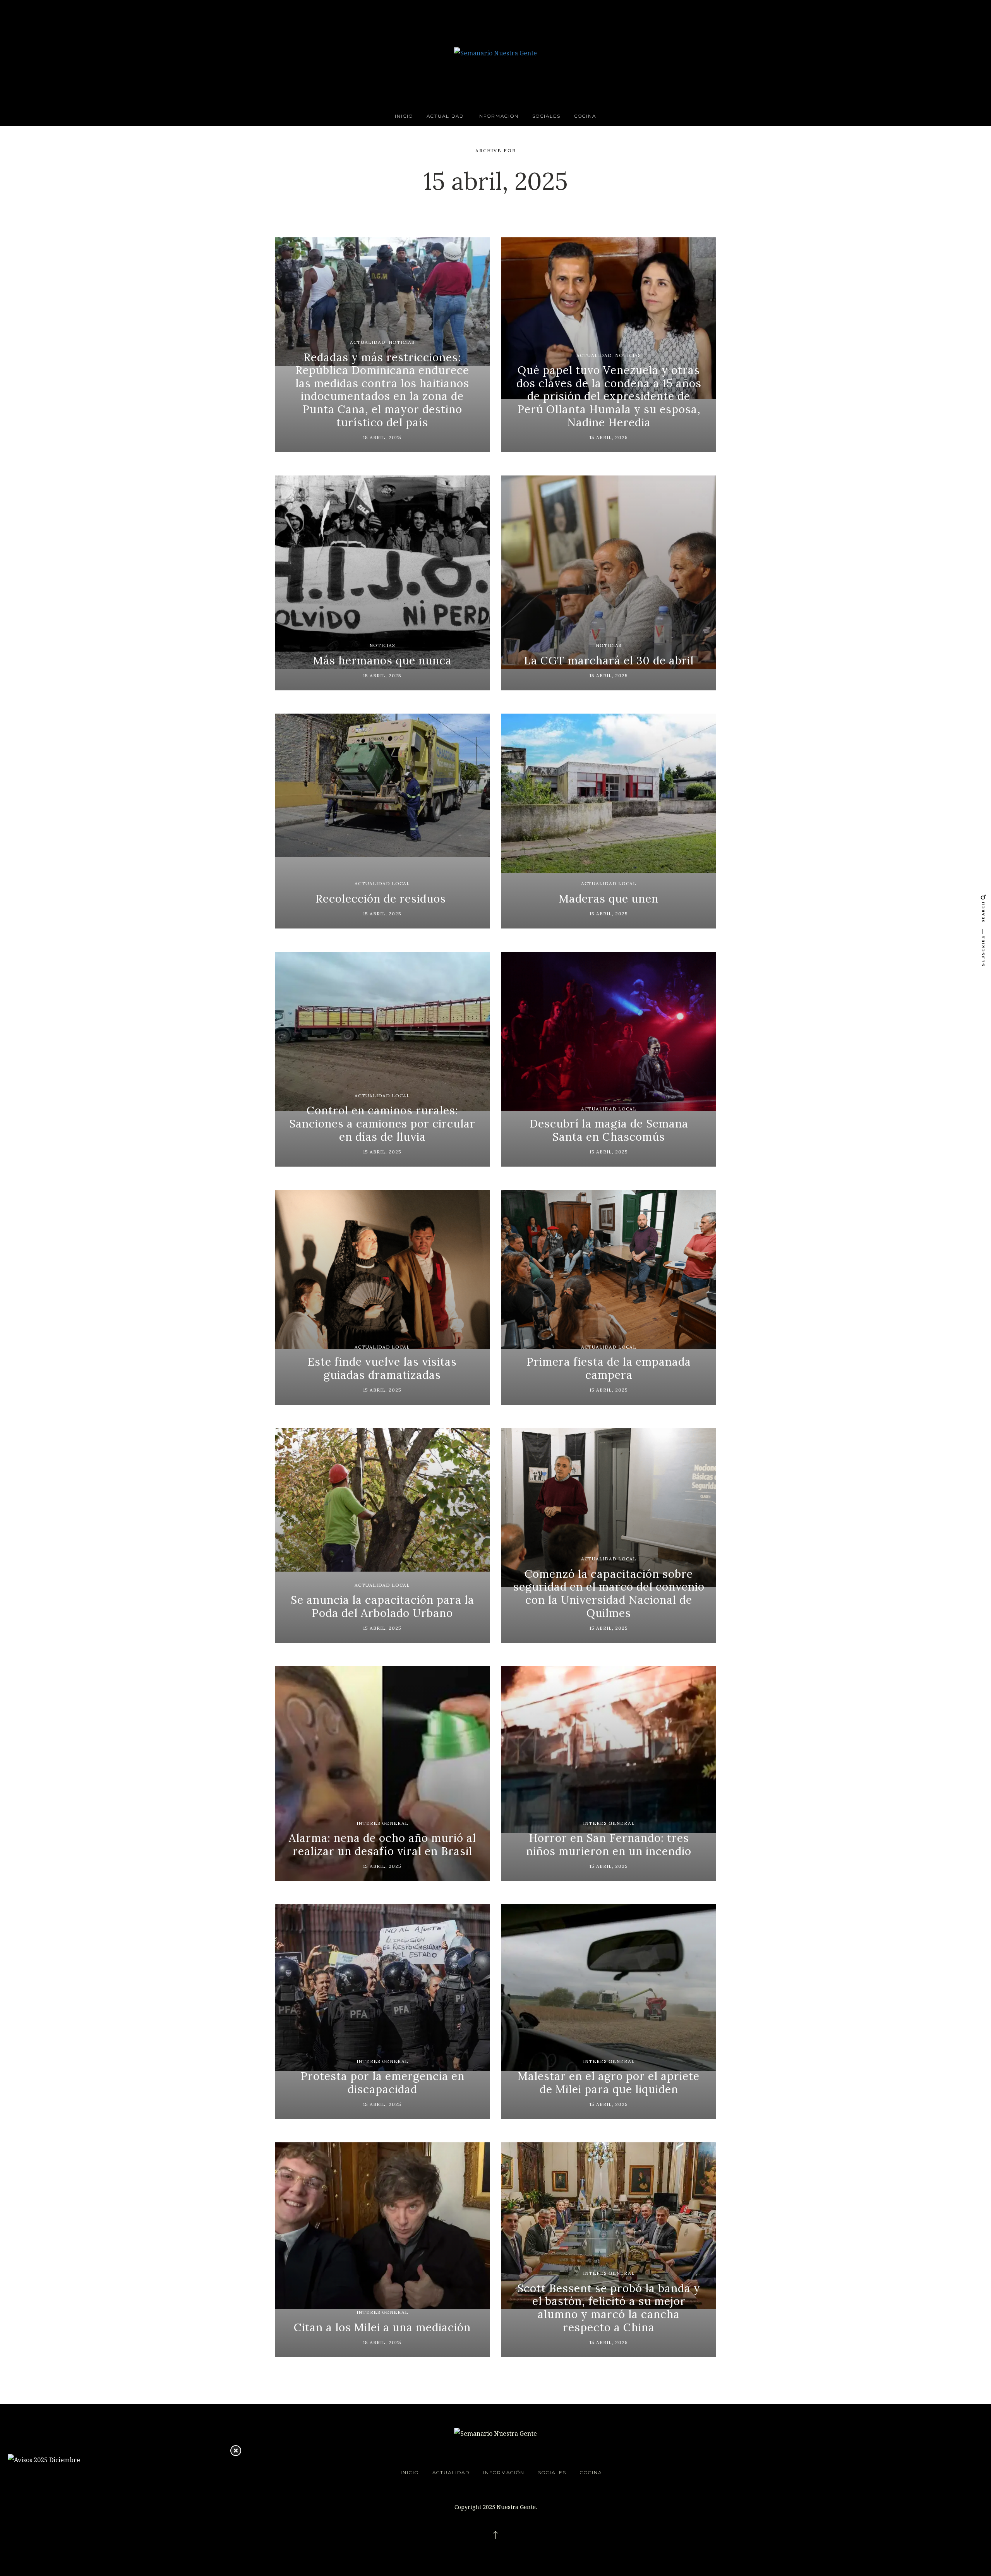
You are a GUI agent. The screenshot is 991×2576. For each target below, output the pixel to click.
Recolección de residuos (382, 899)
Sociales (546, 116)
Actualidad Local (382, 883)
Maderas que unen (609, 899)
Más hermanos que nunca (382, 661)
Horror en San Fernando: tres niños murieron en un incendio (609, 1845)
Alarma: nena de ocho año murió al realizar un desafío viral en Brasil (382, 1845)
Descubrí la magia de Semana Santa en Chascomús (609, 1130)
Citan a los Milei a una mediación (382, 2327)
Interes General (382, 1823)
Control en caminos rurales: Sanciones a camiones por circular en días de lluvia (382, 1123)
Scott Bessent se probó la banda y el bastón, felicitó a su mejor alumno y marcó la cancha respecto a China (609, 2308)
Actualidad (445, 116)
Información (498, 116)
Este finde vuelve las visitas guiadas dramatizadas (382, 1368)
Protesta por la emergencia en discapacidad (382, 2083)
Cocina (585, 116)
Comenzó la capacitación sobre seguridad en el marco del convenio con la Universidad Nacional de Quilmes (609, 1593)
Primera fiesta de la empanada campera (609, 1368)
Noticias (402, 342)
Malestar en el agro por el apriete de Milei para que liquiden (609, 2083)
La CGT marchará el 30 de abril (609, 661)
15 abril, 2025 (382, 437)
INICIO (404, 116)
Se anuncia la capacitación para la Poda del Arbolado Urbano (382, 1606)
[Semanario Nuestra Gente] (495, 52)
